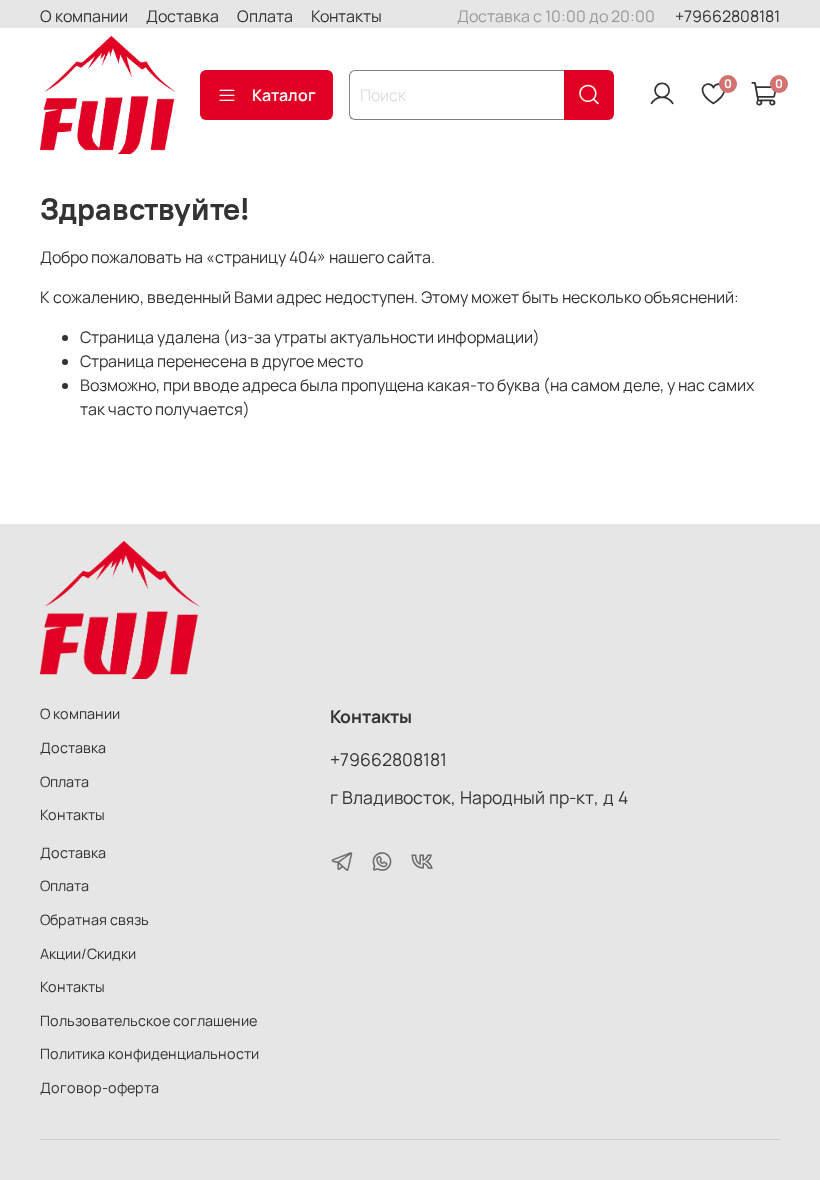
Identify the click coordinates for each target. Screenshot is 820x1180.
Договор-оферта (99, 1087)
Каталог (284, 95)
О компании (84, 16)
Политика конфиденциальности (149, 1053)
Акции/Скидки (88, 953)
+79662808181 (727, 16)
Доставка (182, 16)
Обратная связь (94, 919)
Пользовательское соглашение (148, 1020)
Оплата (265, 16)
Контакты (346, 16)
